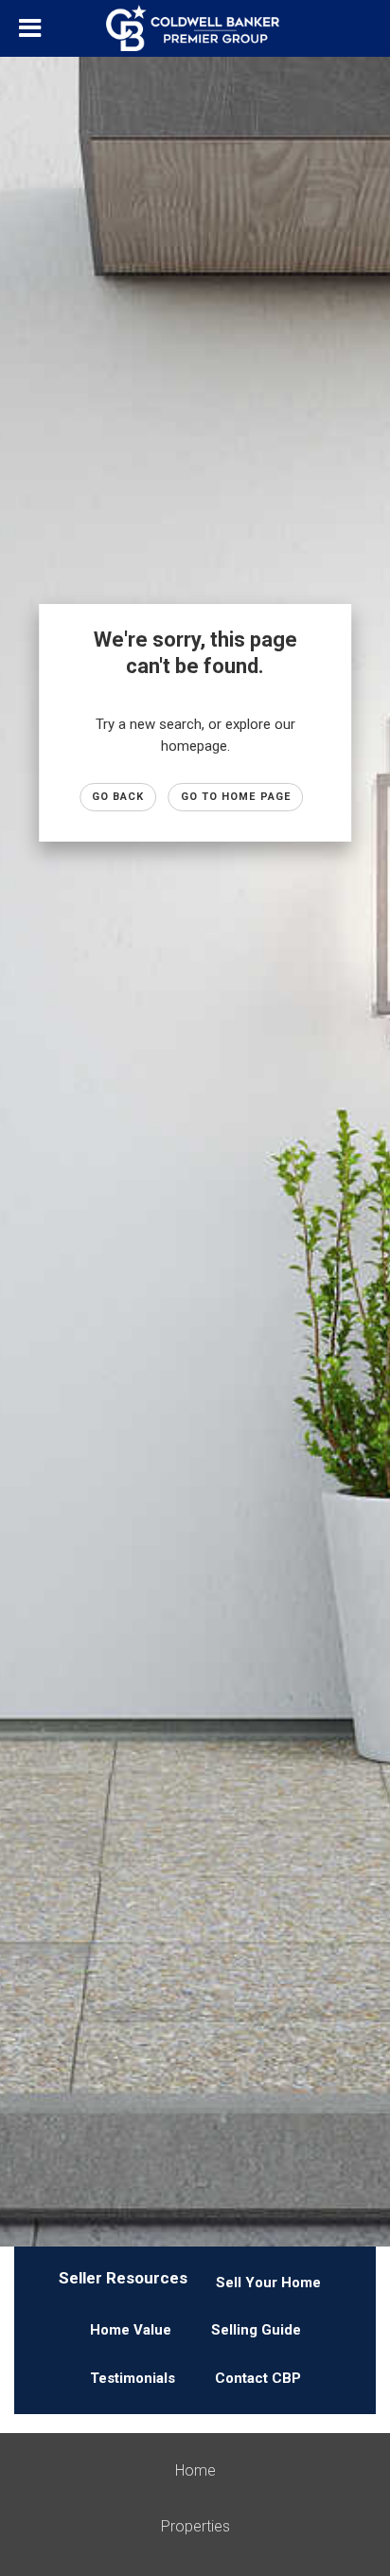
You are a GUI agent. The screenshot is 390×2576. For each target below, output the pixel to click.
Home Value (131, 2330)
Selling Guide (256, 2330)
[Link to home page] (195, 28)
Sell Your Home (268, 2283)
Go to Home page (236, 797)
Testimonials (133, 2378)
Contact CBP (258, 2378)
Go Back (118, 797)
